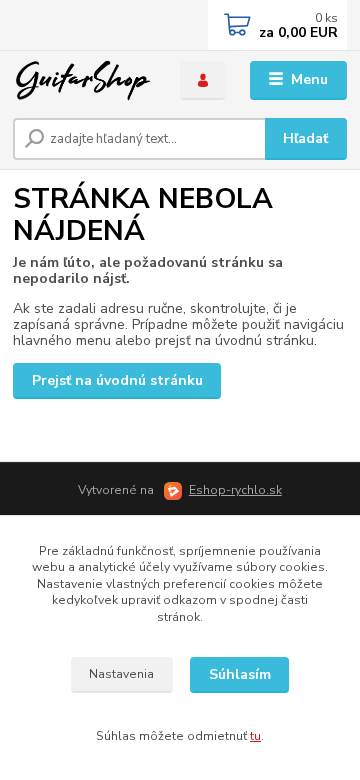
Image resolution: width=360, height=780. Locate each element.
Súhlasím (240, 674)
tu (255, 736)
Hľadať (305, 138)
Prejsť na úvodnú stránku (117, 380)
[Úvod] (82, 80)
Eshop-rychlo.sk (235, 490)
